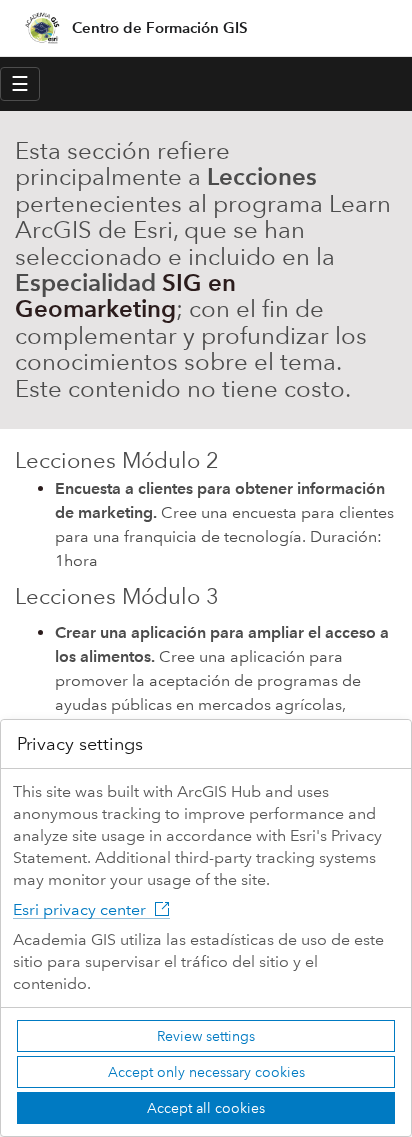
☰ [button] (20, 84)
